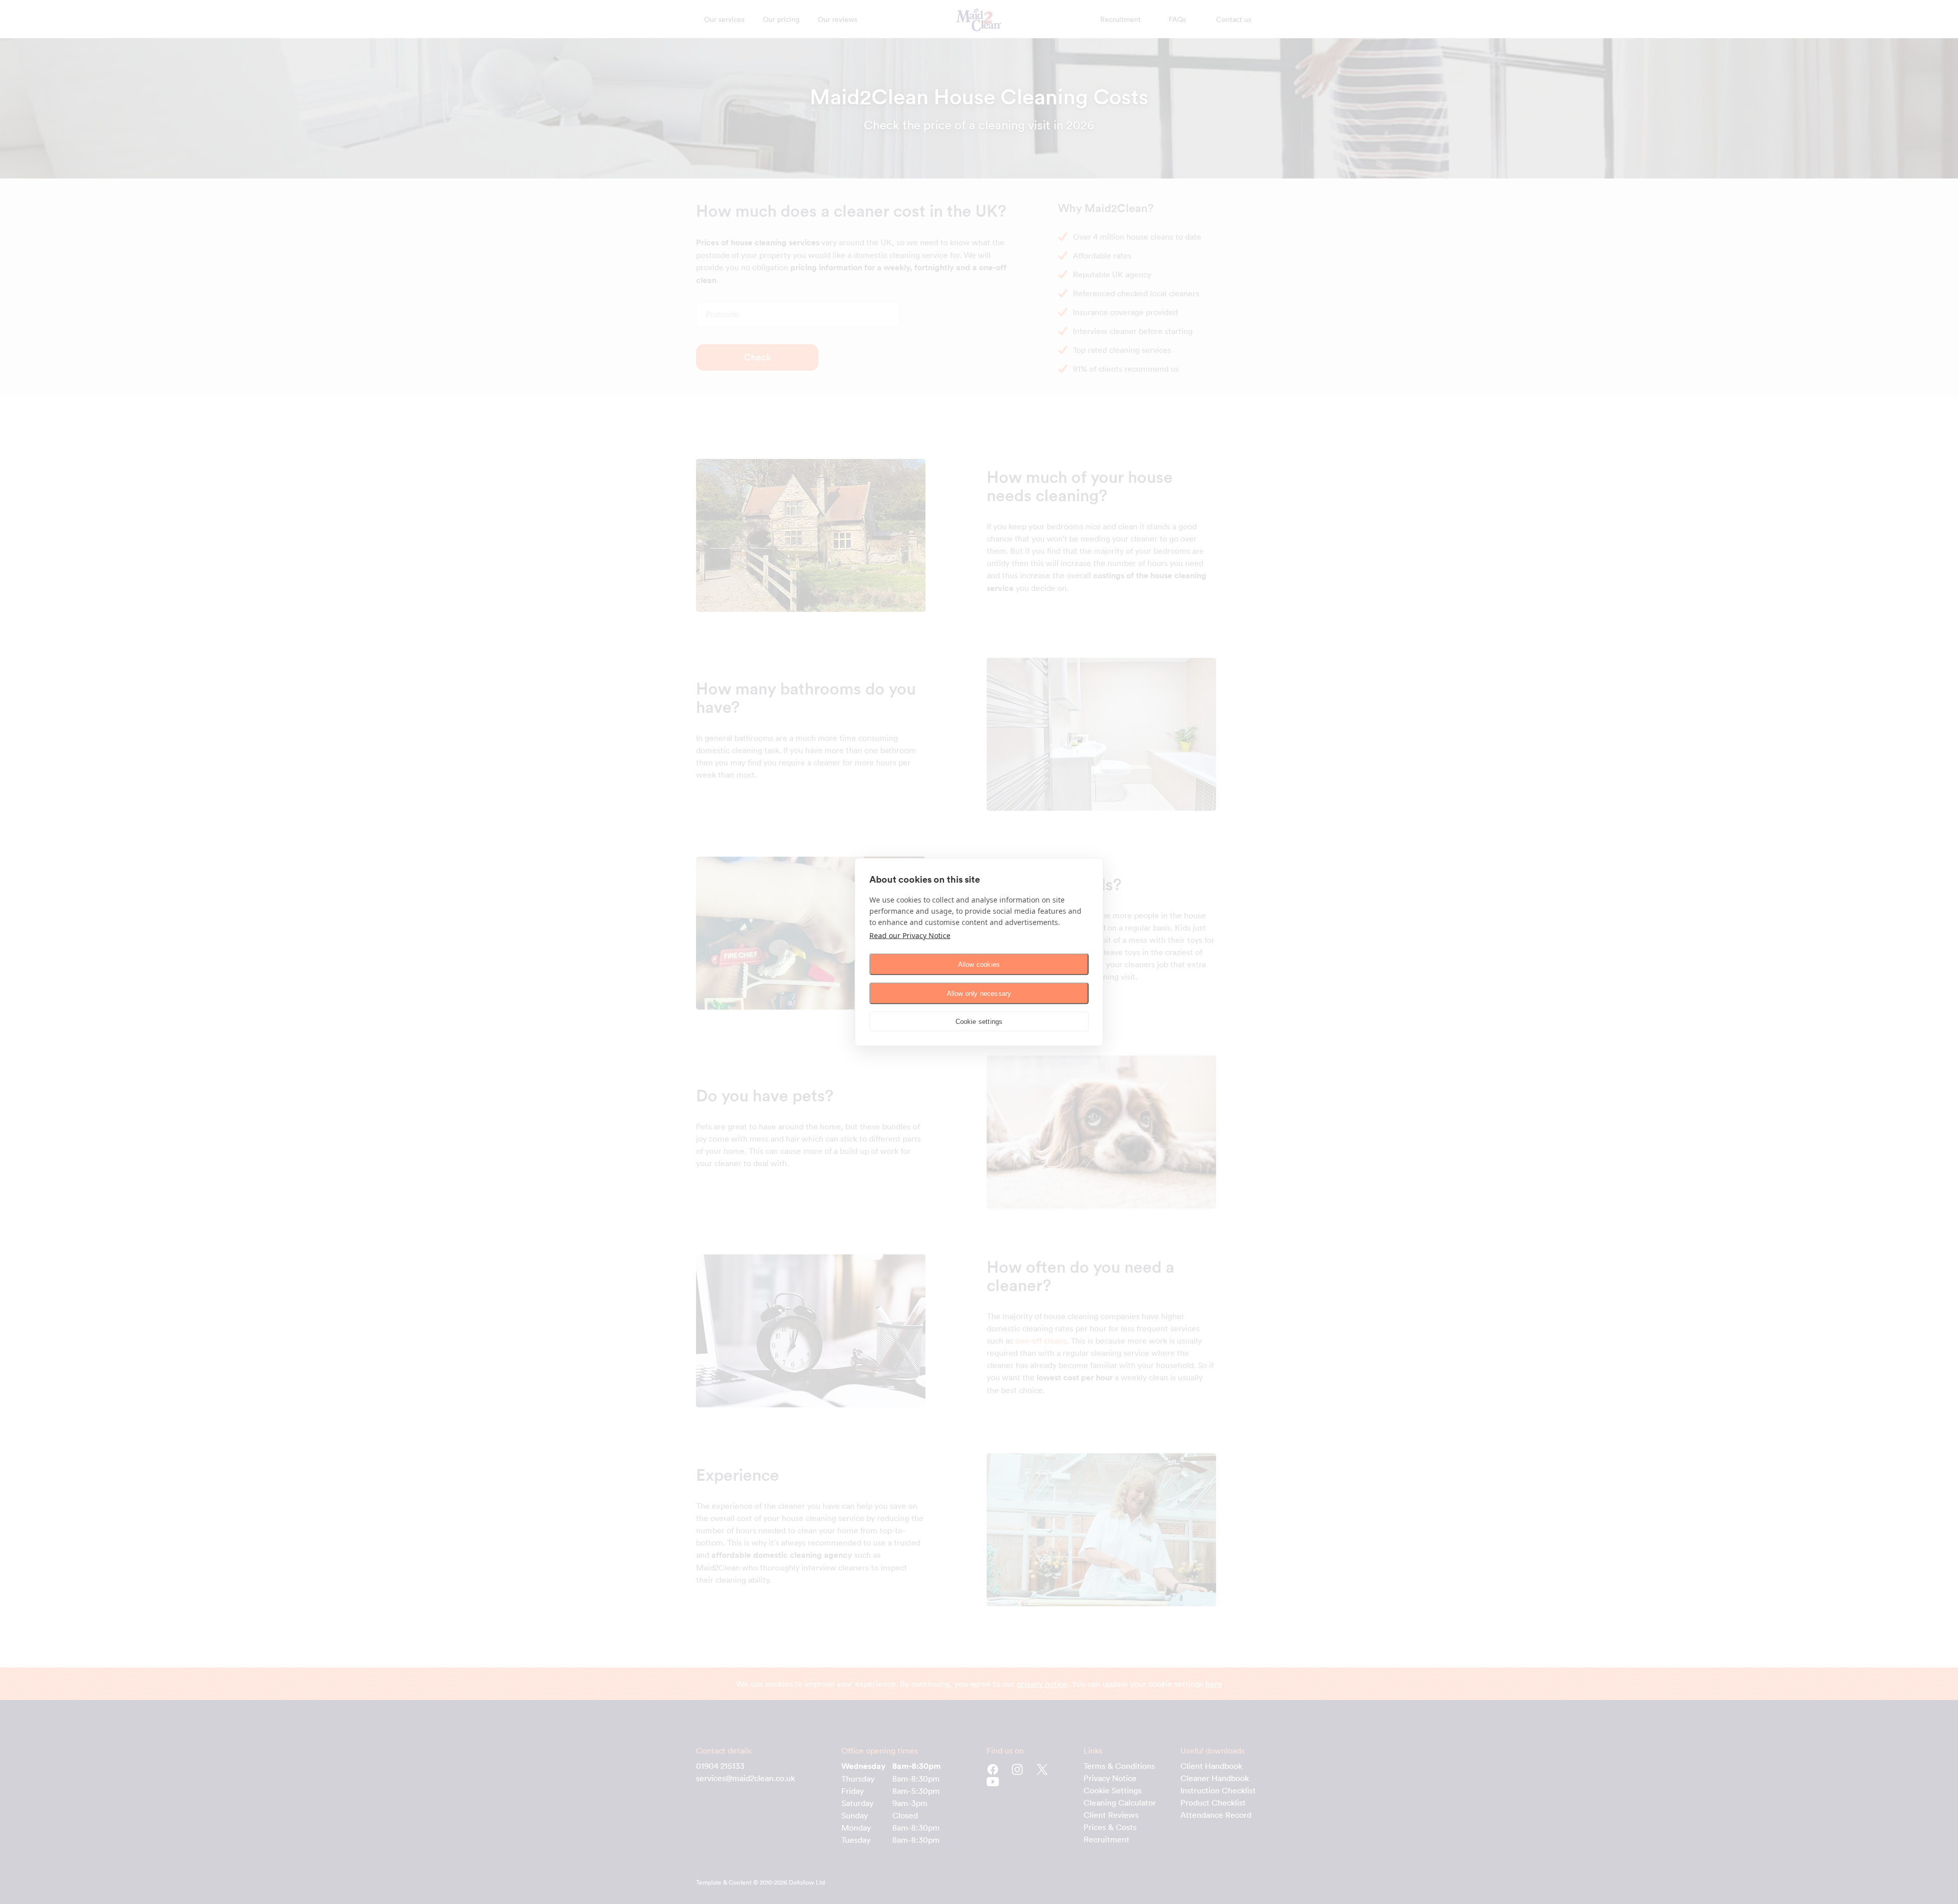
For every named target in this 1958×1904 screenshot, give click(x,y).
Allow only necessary (979, 993)
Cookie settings (979, 1021)
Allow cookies (979, 964)
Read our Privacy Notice (910, 935)
